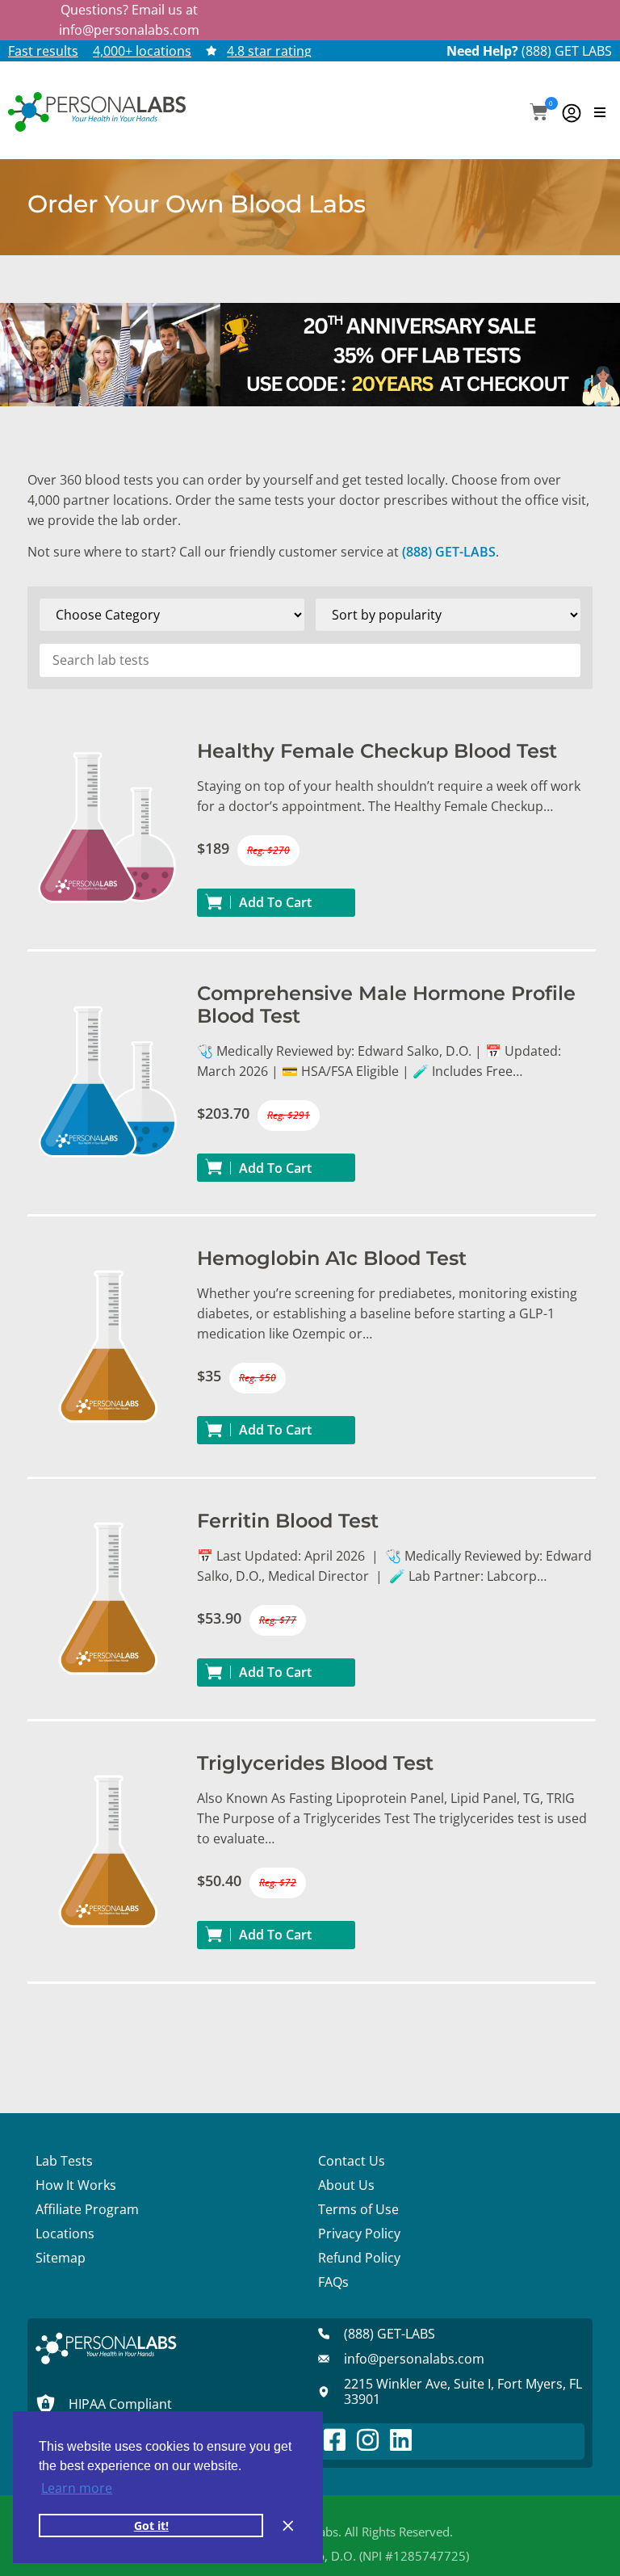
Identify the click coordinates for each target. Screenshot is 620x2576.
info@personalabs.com (129, 30)
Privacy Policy (359, 2234)
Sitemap (61, 2258)
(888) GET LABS (567, 51)
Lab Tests (64, 2161)
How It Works (76, 2185)
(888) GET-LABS (449, 552)
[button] (539, 113)
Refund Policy (359, 2258)
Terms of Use (358, 2209)
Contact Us (352, 2161)
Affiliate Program (87, 2209)
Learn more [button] (77, 2488)
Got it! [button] (151, 2526)
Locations (65, 2234)
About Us (346, 2185)
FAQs (333, 2282)
